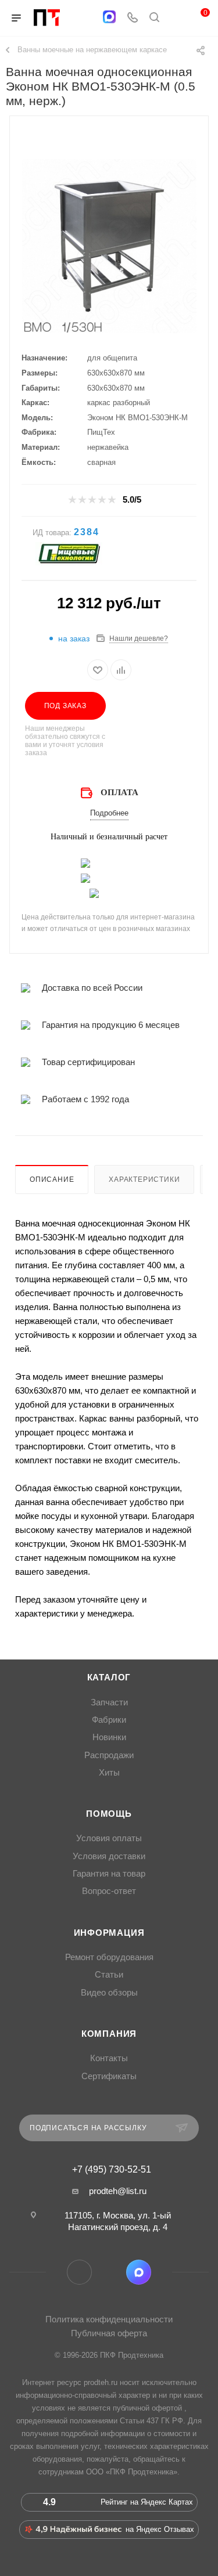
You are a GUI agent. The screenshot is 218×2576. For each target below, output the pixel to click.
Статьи (109, 1975)
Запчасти (109, 1702)
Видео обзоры (109, 1993)
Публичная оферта (109, 2333)
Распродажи (109, 1755)
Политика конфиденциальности (109, 2319)
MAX (139, 2272)
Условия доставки (109, 1856)
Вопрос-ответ (109, 1891)
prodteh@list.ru (118, 2191)
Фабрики (109, 1720)
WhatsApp (109, 2272)
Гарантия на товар (109, 1874)
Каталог (109, 1677)
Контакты (109, 2058)
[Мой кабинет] (176, 18)
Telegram (79, 2272)
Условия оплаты (109, 1838)
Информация (109, 1933)
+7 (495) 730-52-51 (112, 2170)
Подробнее (109, 813)
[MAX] (109, 17)
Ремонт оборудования (109, 1957)
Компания (109, 2034)
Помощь (109, 1814)
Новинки (109, 1737)
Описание (52, 1179)
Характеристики (144, 1179)
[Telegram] (86, 18)
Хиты (109, 1773)
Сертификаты (109, 2076)
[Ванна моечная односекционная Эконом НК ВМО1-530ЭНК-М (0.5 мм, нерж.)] (109, 246)
